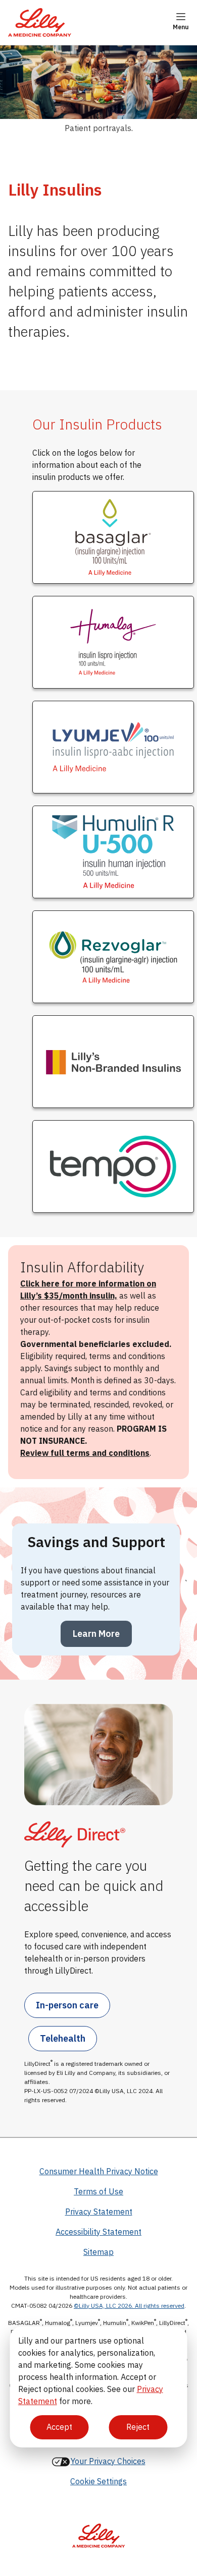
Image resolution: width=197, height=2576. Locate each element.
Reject (138, 2427)
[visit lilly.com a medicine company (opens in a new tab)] (98, 2530)
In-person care (67, 2005)
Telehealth (63, 2038)
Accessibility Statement (98, 2232)
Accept (59, 2427)
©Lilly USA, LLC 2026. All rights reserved (129, 2306)
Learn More (96, 1634)
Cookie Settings (98, 2481)
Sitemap (98, 2252)
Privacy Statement (99, 2212)
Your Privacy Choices (108, 2461)
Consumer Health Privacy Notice (99, 2171)
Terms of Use (98, 2191)
